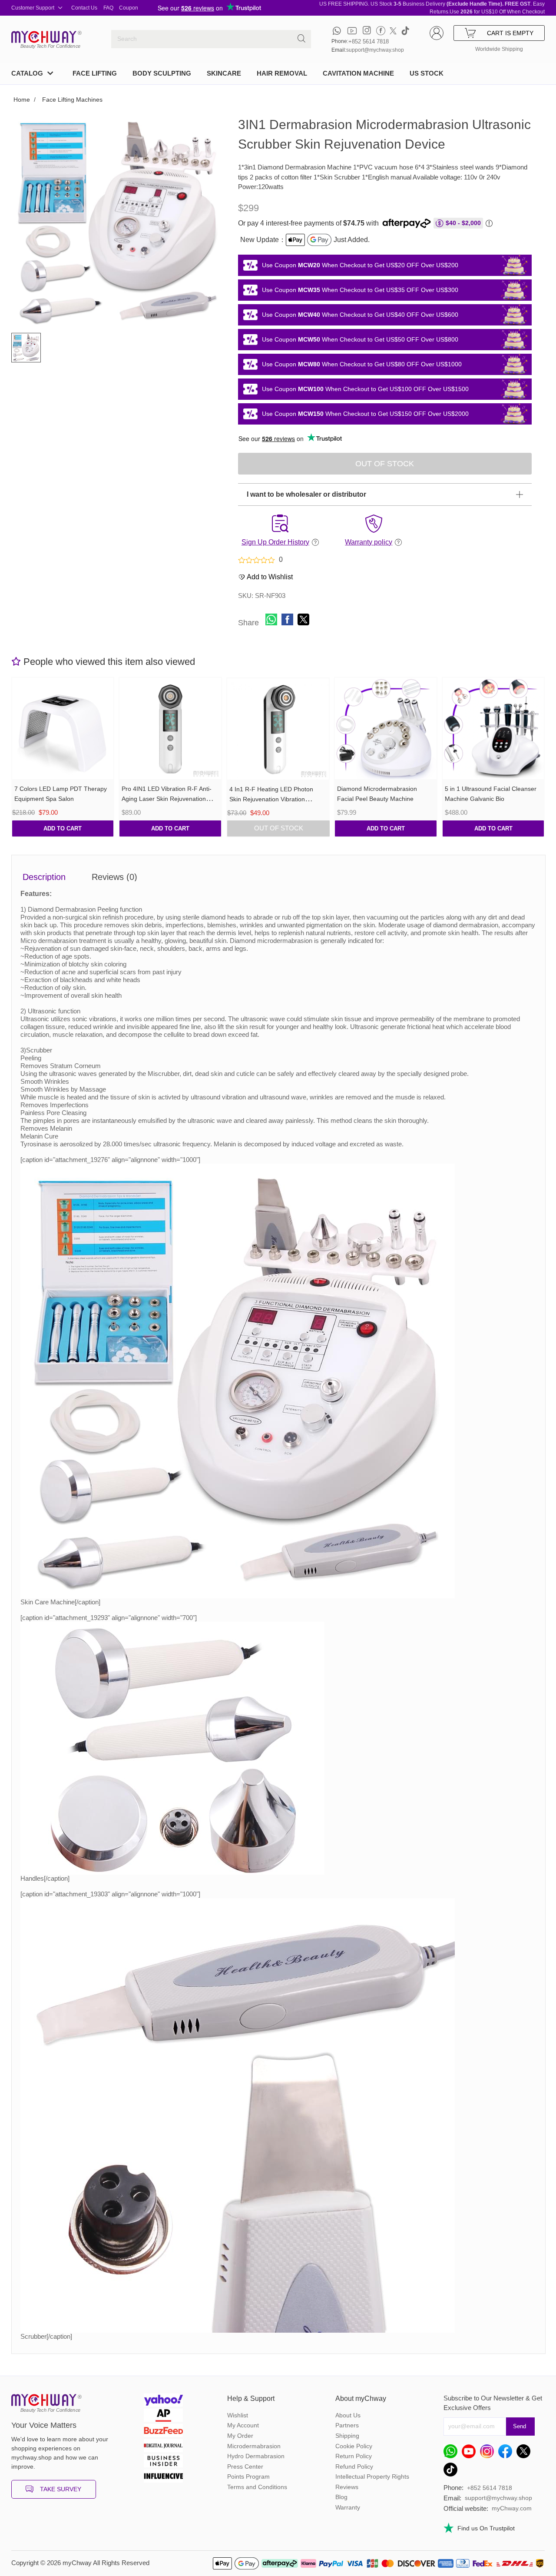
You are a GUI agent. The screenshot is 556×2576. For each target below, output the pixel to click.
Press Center (245, 2466)
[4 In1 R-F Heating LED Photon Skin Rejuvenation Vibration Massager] (278, 729)
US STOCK (427, 73)
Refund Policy (354, 2466)
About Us (348, 2415)
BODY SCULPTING (162, 73)
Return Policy (354, 2456)
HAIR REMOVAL (282, 73)
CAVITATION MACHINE (358, 73)
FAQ (108, 8)
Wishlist (238, 2415)
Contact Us (84, 8)
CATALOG (27, 73)
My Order (240, 2436)
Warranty (348, 2507)
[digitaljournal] (163, 2447)
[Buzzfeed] (163, 2432)
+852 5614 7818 (369, 41)
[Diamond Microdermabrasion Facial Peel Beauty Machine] (386, 729)
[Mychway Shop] (44, 37)
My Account (243, 2425)
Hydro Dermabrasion (256, 2456)
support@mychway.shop (375, 50)
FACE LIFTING (95, 73)
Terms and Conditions (257, 2487)
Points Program (248, 2476)
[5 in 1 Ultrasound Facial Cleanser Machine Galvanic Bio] (493, 729)
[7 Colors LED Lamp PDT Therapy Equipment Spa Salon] (63, 729)
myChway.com (512, 2508)
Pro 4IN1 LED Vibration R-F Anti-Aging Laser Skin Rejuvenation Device (167, 799)
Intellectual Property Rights (372, 2476)
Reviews (347, 2487)
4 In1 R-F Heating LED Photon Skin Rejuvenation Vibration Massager (271, 799)
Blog (341, 2497)
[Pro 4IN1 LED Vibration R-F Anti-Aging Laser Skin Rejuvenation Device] (170, 729)
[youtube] (352, 31)
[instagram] (367, 31)
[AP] (163, 2416)
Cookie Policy (354, 2446)
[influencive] (163, 2477)
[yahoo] (163, 2401)
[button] (271, 619)
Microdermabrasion (254, 2446)
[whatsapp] (337, 31)
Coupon (129, 8)
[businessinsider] (163, 2462)
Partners (347, 2425)
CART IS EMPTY (510, 33)
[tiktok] (405, 31)
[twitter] (393, 31)
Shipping (347, 2436)
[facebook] (381, 31)
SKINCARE (224, 73)
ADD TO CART (63, 828)
